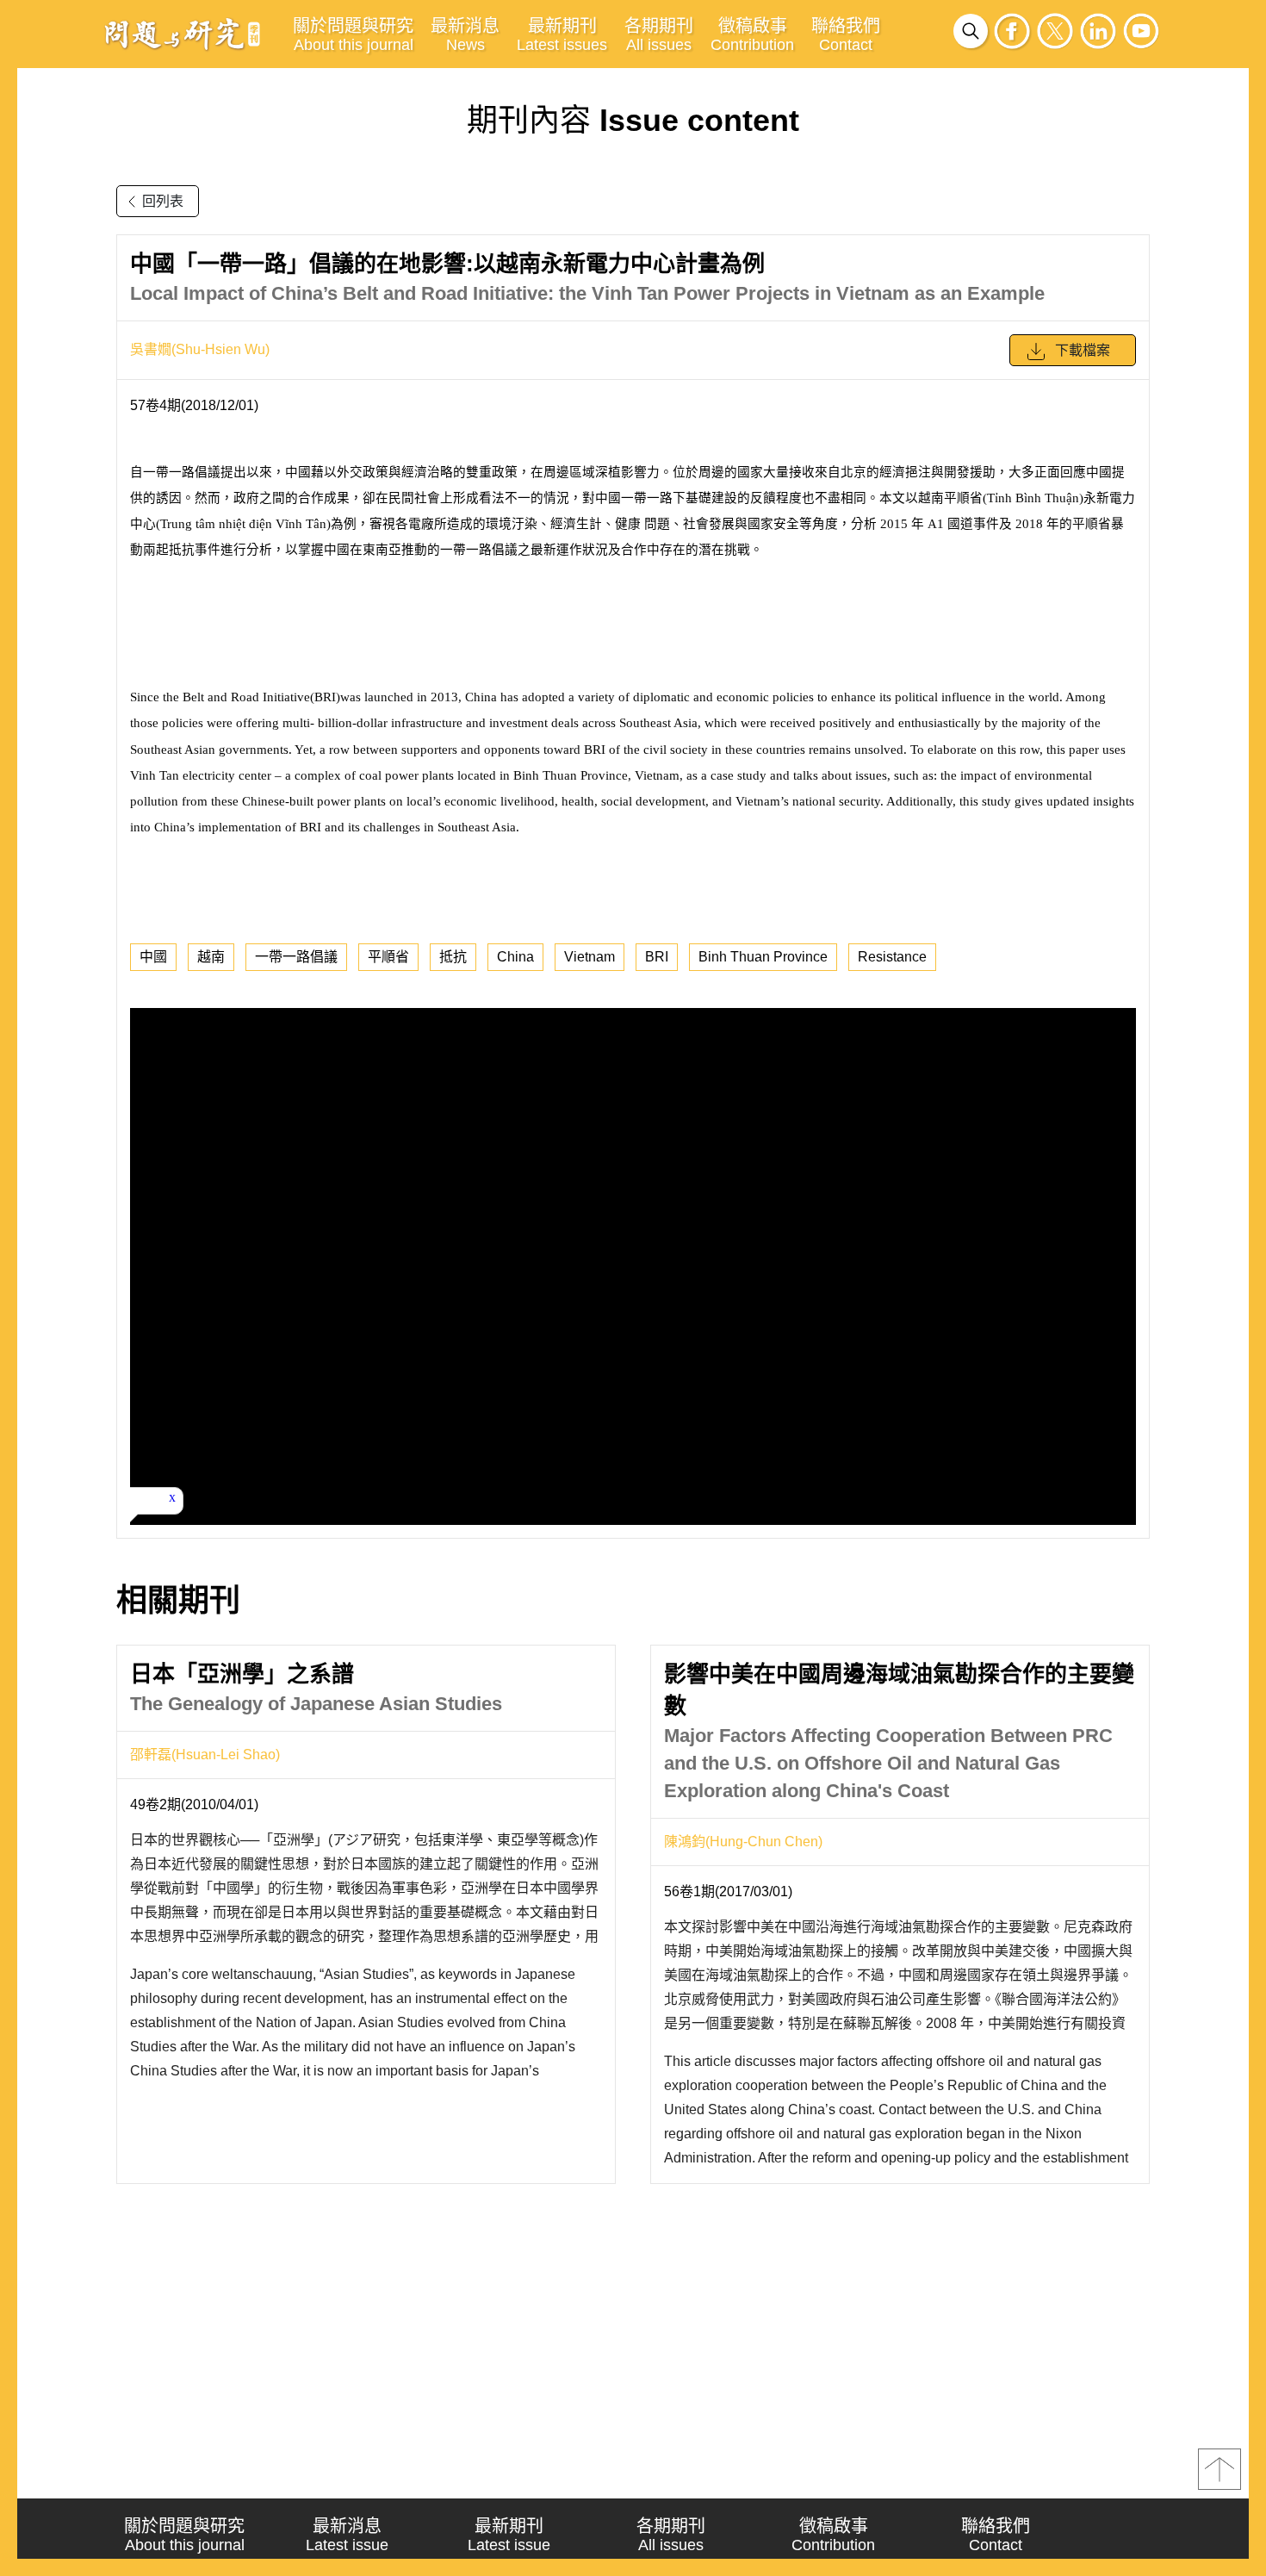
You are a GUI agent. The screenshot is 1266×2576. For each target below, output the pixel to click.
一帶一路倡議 (296, 957)
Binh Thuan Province (763, 957)
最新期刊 (562, 35)
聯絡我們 (846, 35)
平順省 (388, 957)
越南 (211, 957)
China (515, 957)
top (1219, 2469)
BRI (657, 957)
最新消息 (465, 35)
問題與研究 (183, 34)
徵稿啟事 (752, 35)
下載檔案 (1083, 350)
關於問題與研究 (353, 35)
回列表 (163, 201)
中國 (153, 957)
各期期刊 (659, 35)
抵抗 (453, 957)
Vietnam (590, 957)
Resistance (892, 957)
